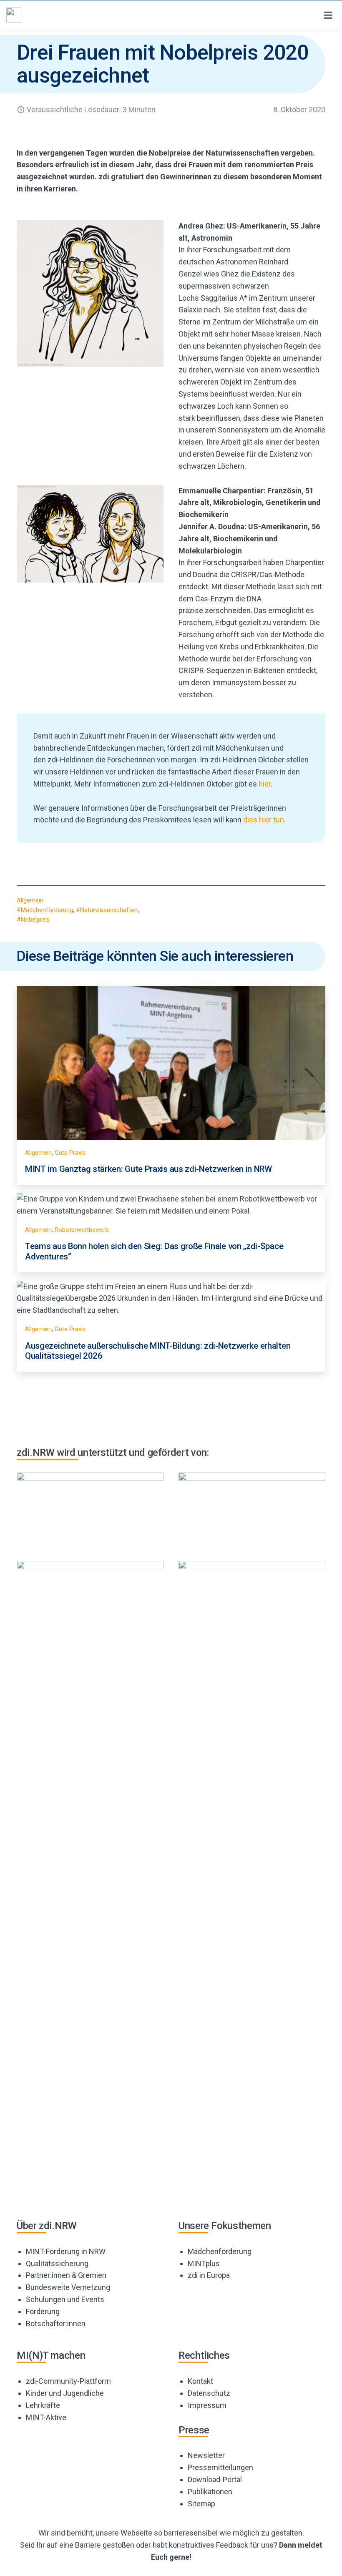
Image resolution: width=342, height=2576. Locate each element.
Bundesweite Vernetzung (68, 2287)
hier (265, 784)
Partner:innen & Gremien (66, 2275)
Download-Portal (215, 2479)
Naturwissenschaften (109, 910)
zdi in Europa (209, 2275)
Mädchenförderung (47, 910)
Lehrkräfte (43, 2405)
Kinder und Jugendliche (65, 2393)
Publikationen (210, 2492)
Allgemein (30, 901)
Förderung (43, 2311)
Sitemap (201, 2504)
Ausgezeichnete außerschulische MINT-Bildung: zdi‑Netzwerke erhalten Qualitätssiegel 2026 (158, 1351)
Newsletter (206, 2455)
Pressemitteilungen (220, 2467)
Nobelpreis (35, 920)
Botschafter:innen (56, 2323)
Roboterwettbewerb (82, 1230)
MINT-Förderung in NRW (66, 2251)
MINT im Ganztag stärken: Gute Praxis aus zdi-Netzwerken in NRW (148, 1169)
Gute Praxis (70, 1153)
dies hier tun (264, 820)
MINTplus (204, 2263)
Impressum (207, 2405)
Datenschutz (209, 2393)
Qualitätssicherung (57, 2263)
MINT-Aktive (46, 2417)
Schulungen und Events (65, 2299)
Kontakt (200, 2381)
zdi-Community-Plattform (68, 2381)
